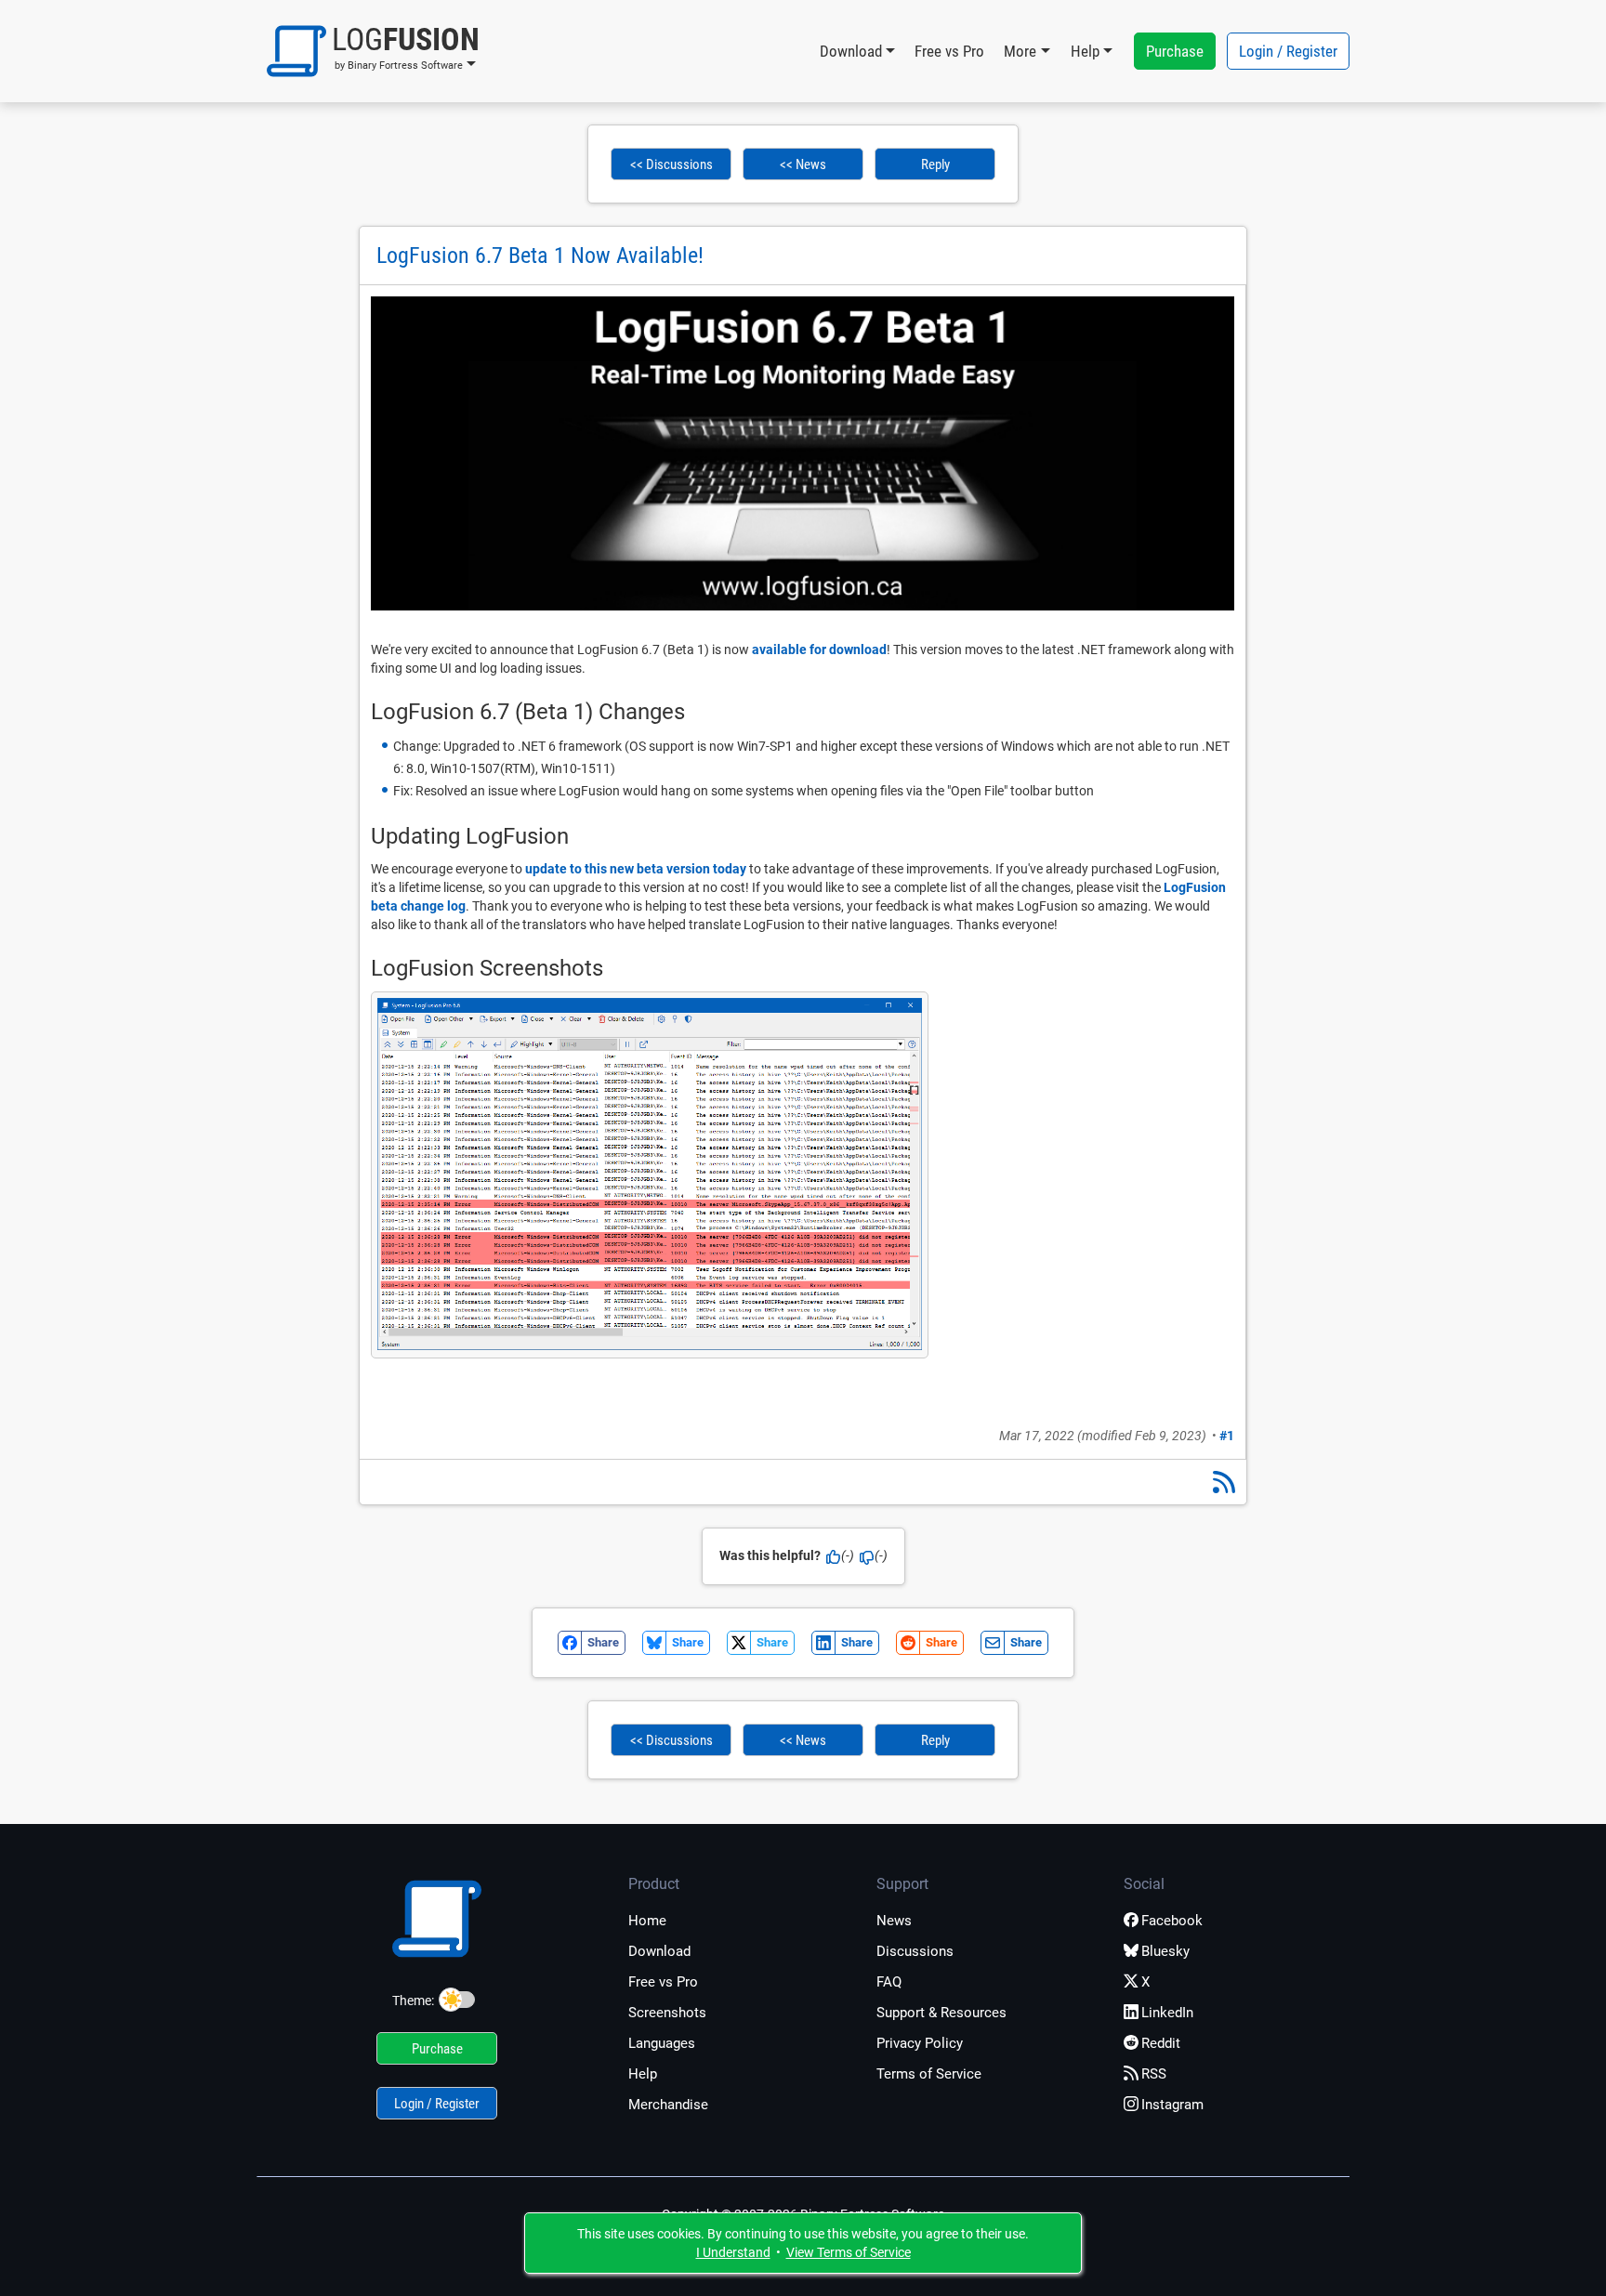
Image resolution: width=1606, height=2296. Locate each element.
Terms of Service (929, 2074)
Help (643, 2074)
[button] (373, 51)
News (894, 1921)
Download (659, 1951)
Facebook (1172, 1921)
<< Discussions (671, 164)
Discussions (915, 1951)
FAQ (889, 1982)
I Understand (733, 2252)
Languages (662, 2043)
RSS (1154, 2074)
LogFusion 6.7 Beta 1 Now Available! (540, 256)
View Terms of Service (849, 2252)
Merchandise (668, 2105)
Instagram (1172, 2105)
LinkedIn (1167, 2013)
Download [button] (851, 51)
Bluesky (1165, 1951)
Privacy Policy (920, 2043)
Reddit (1161, 2043)
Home (647, 1921)
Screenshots (667, 2013)
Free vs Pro (949, 51)
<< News (803, 164)
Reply (935, 164)
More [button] (1020, 51)
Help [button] (1085, 51)
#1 (1227, 1436)
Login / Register (1288, 51)
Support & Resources (941, 2013)
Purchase (1175, 51)
